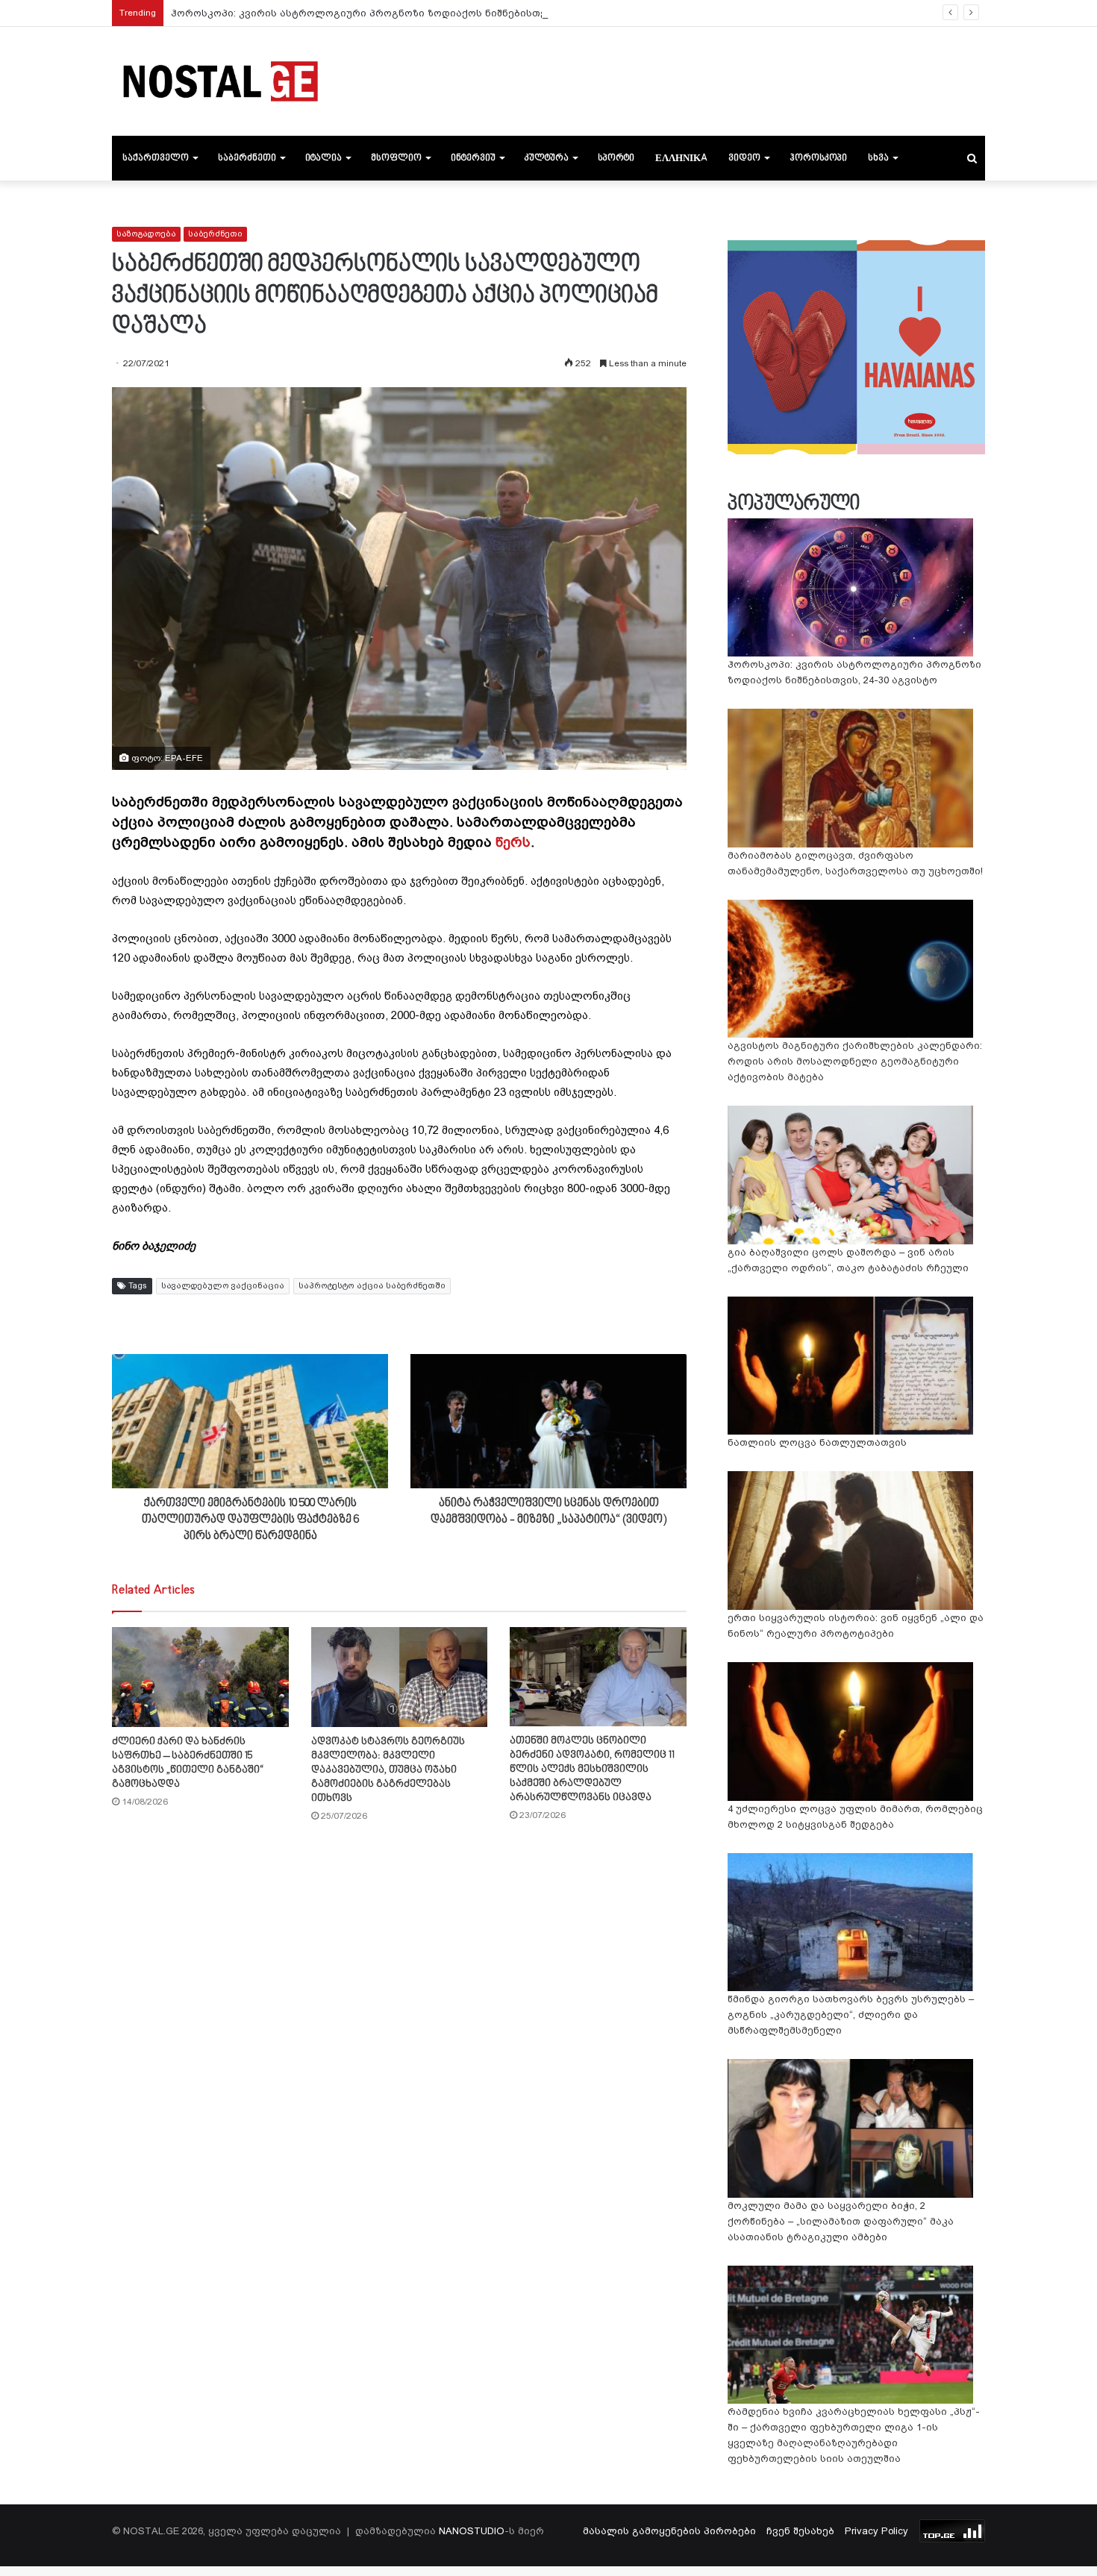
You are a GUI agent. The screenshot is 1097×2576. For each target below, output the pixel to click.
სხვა (878, 158)
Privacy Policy (876, 2531)
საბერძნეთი (247, 158)
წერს (513, 842)
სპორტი (616, 158)
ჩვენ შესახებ (800, 2531)
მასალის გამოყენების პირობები (669, 2531)
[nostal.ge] (220, 81)
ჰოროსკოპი (818, 158)
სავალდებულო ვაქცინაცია (223, 1286)
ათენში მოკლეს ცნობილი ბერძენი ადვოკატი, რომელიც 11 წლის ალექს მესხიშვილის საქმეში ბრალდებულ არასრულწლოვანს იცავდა (592, 1769)
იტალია (324, 158)
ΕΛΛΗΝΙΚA (681, 158)
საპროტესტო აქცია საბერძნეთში (372, 1286)
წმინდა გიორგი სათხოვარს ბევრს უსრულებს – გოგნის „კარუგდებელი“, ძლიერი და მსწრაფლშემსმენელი (851, 2015)
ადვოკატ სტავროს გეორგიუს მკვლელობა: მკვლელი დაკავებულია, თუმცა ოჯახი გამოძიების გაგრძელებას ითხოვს (388, 1770)
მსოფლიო (396, 158)
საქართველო (156, 158)
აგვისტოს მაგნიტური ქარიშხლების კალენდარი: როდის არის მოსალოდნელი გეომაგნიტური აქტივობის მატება (855, 1061)
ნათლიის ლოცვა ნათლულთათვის (817, 1442)
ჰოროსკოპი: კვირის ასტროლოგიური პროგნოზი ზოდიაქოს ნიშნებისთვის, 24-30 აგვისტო (404, 13)
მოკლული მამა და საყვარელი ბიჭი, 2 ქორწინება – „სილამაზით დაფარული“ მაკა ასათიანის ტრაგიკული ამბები (841, 2221)
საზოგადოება (146, 234)
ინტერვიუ (473, 158)
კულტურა (547, 158)
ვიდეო (744, 158)
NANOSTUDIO (472, 2531)
